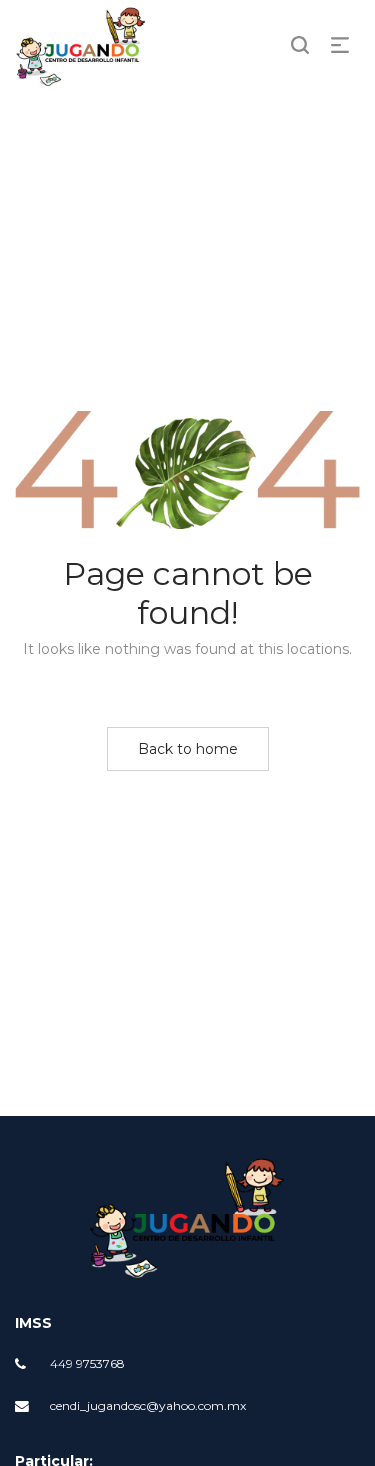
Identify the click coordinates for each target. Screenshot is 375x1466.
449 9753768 (87, 1363)
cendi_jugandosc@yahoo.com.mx (148, 1405)
